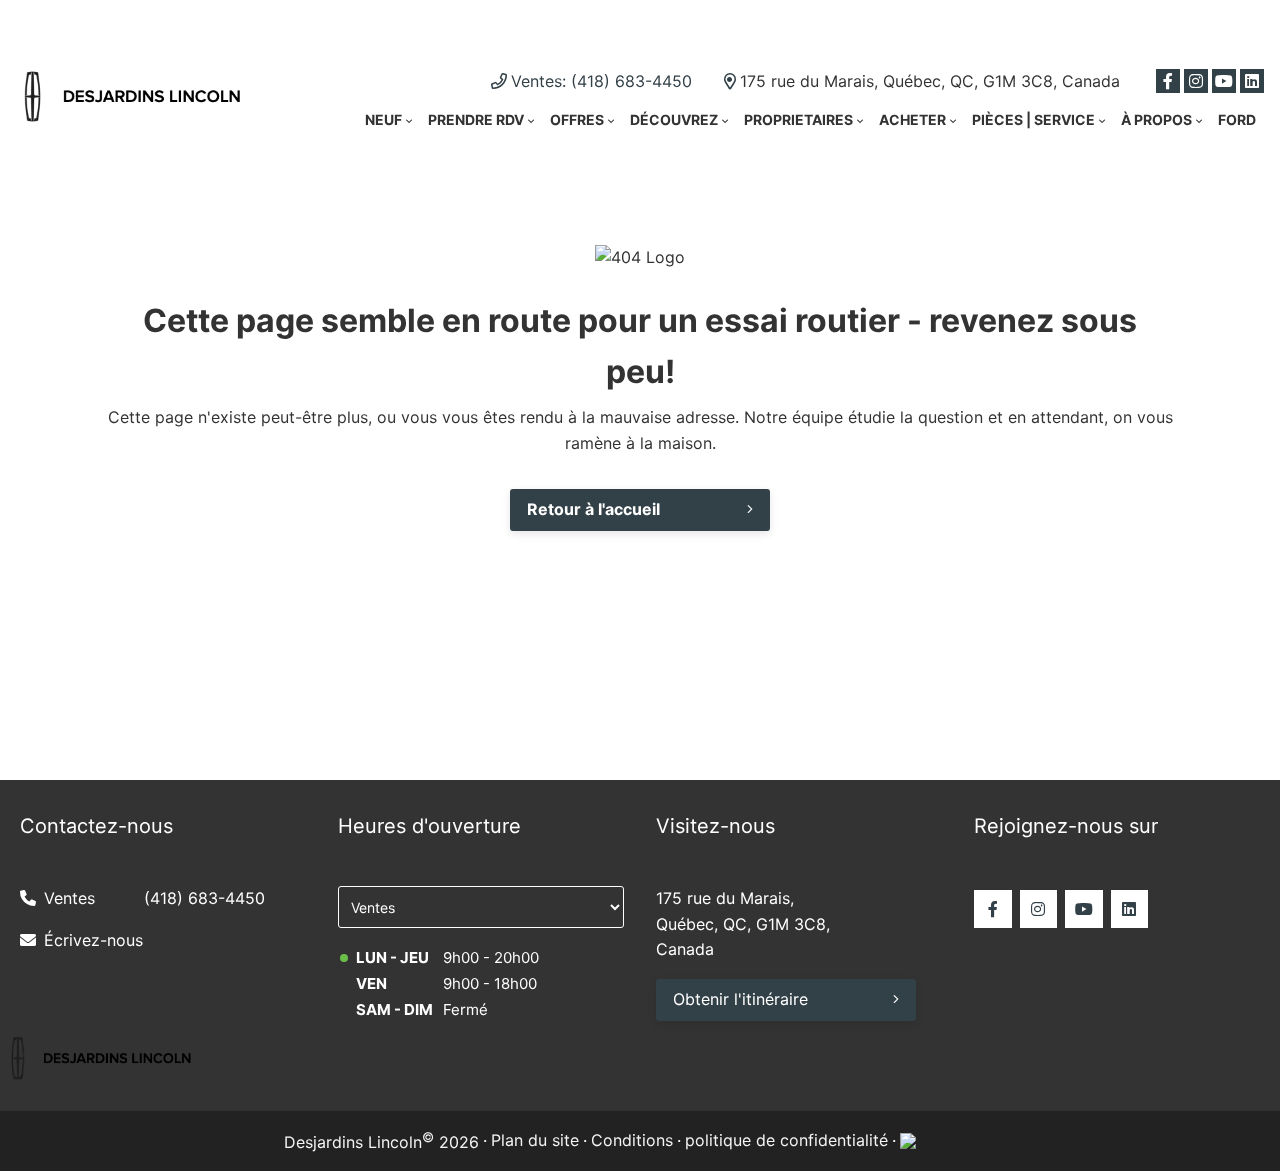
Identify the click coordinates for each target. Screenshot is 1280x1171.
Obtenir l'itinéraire (740, 999)
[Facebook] (1168, 81)
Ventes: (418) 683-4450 (601, 81)
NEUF (383, 119)
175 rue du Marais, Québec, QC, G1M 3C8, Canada (930, 81)
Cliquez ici (838, 20)
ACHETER (912, 119)
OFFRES (577, 119)
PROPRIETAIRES (798, 119)
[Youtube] (1224, 81)
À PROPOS (1156, 119)
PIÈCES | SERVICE (1033, 119)
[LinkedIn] (1252, 81)
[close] (1170, 21)
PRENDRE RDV (476, 119)
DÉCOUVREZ (674, 119)
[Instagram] (1196, 81)
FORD (1237, 119)
